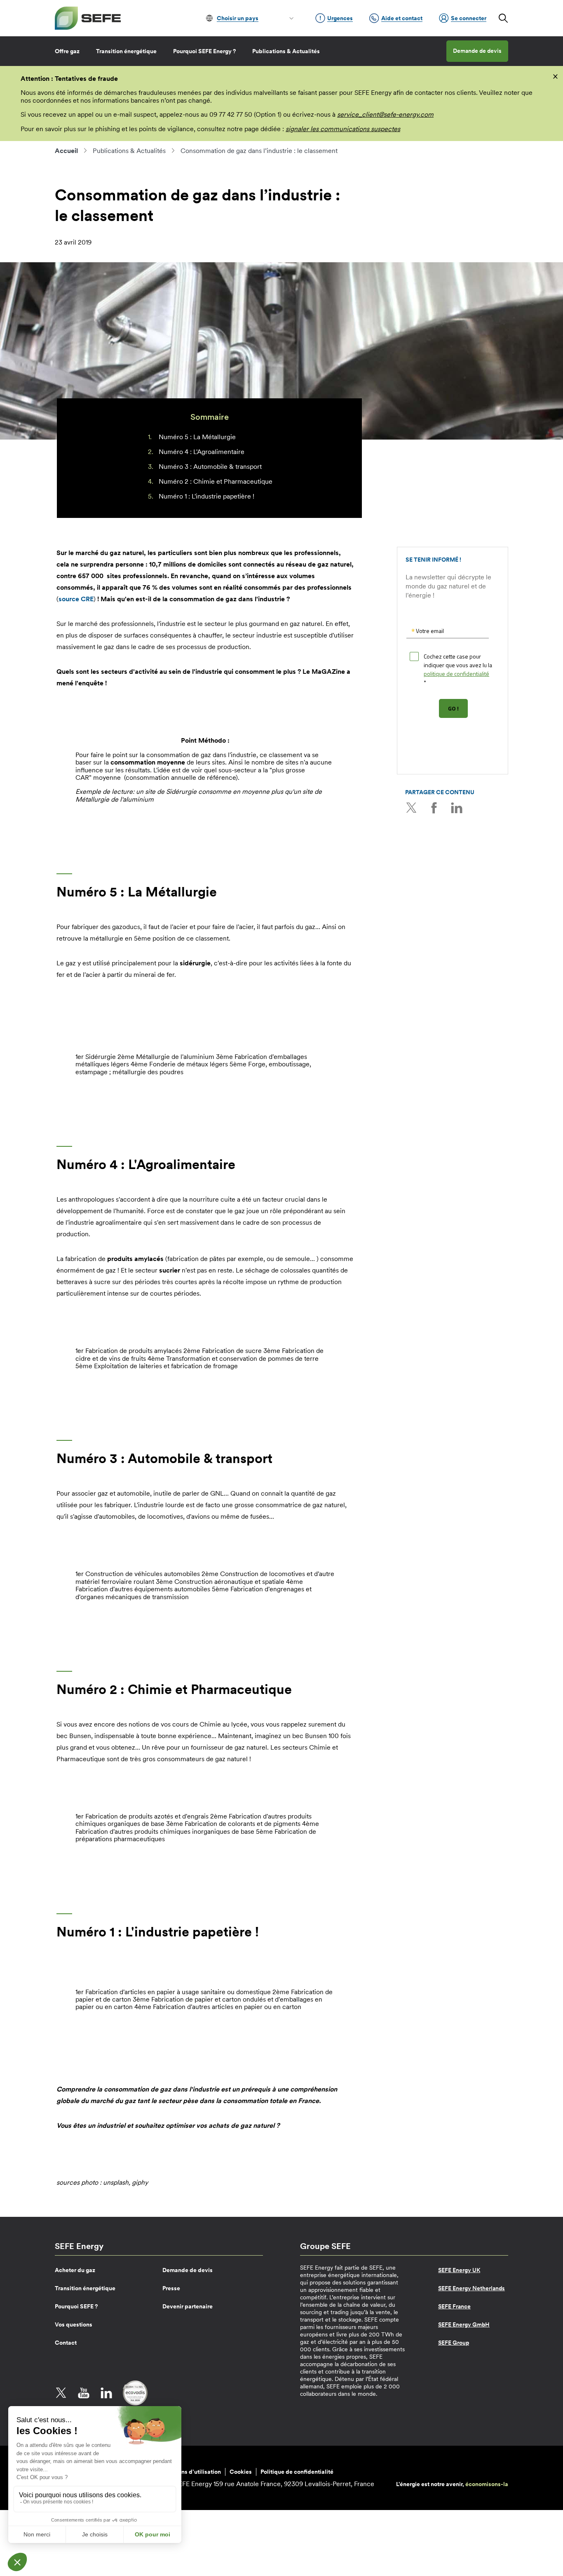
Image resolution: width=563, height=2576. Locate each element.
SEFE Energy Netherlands (472, 2288)
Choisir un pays (238, 18)
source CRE (76, 599)
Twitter (411, 808)
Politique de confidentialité (297, 2472)
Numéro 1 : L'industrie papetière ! (206, 496)
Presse (171, 2288)
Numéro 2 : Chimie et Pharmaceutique (216, 481)
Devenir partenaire (188, 2306)
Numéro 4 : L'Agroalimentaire (202, 452)
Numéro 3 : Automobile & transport (210, 466)
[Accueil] (88, 18)
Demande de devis (477, 51)
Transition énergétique (126, 51)
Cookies (241, 2472)
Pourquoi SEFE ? (76, 2306)
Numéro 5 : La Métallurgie (197, 437)
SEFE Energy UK (459, 2270)
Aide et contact (402, 18)
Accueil (66, 151)
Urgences (340, 18)
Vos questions (74, 2324)
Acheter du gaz (75, 2270)
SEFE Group (454, 2343)
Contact (66, 2343)
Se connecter (469, 18)
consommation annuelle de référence (181, 777)
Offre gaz (67, 51)
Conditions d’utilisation (189, 2472)
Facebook (434, 808)
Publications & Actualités (286, 51)
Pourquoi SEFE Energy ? (204, 51)
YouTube (84, 2393)
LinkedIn (457, 808)
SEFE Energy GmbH (464, 2324)
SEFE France (454, 2306)
